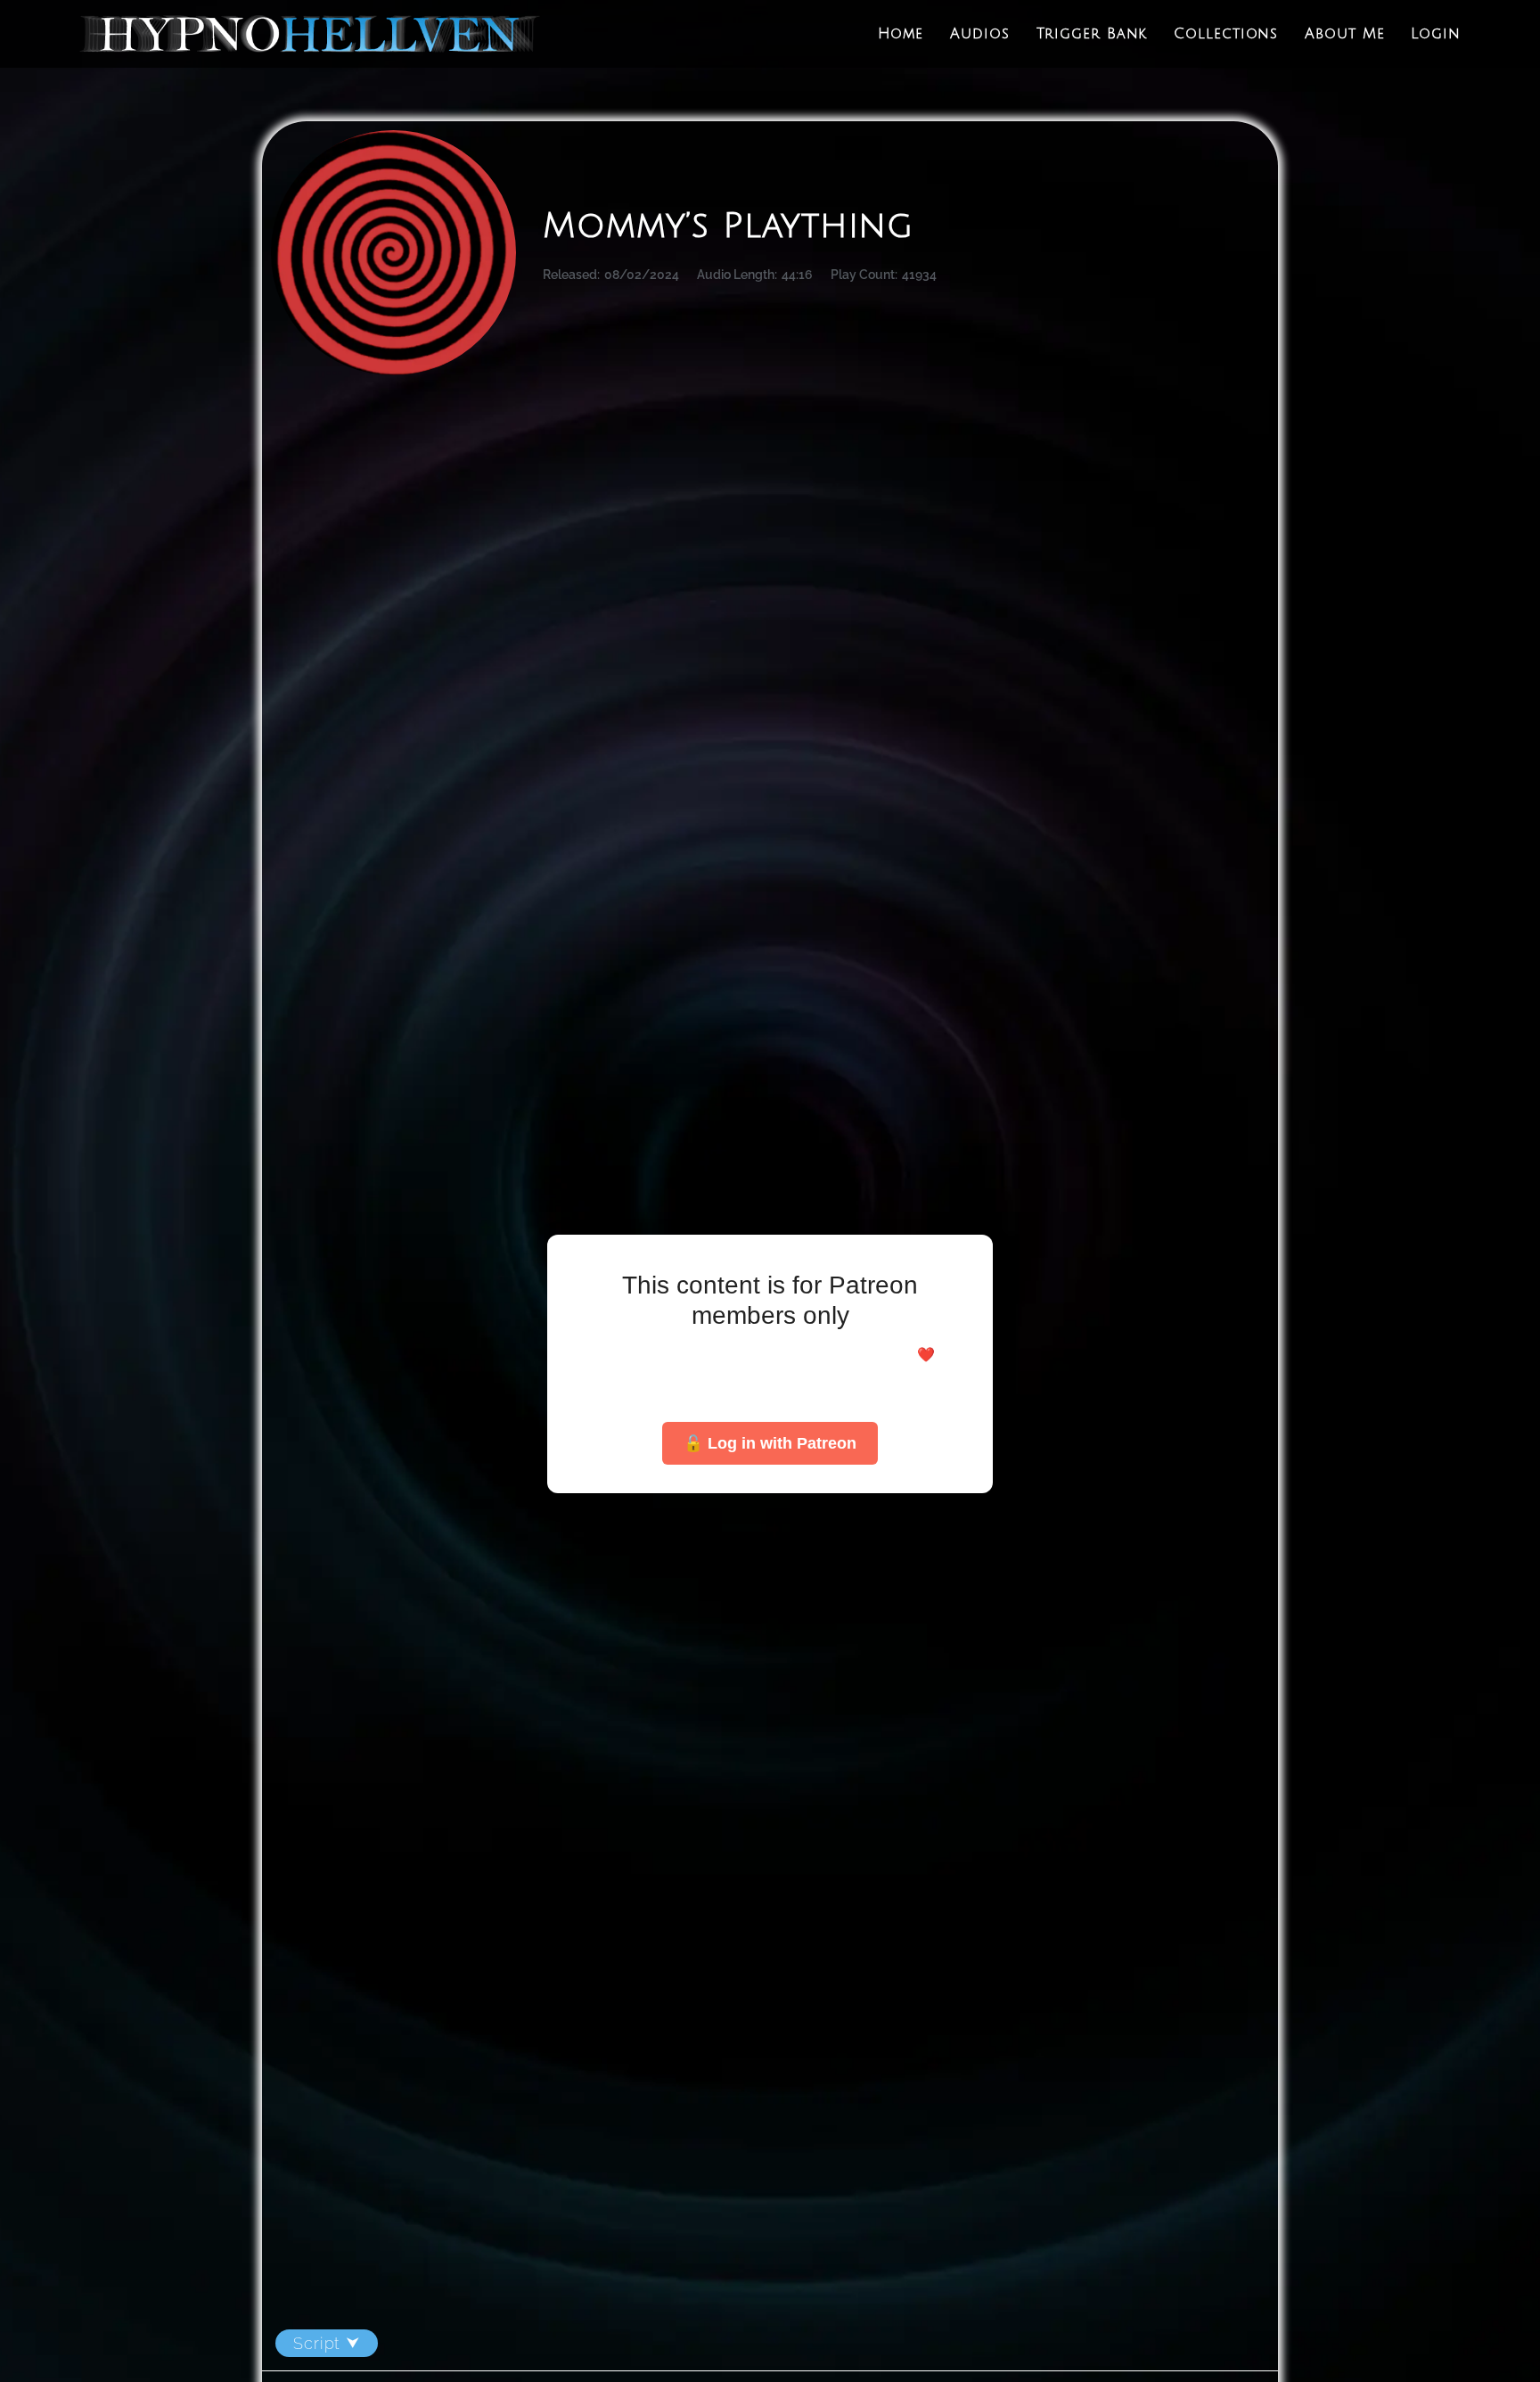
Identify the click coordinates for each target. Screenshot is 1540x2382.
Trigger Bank (1092, 34)
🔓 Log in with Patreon (770, 1443)
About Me (1344, 34)
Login (1436, 34)
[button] (770, 2344)
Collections (1226, 34)
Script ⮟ (327, 2343)
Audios (979, 34)
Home (901, 34)
